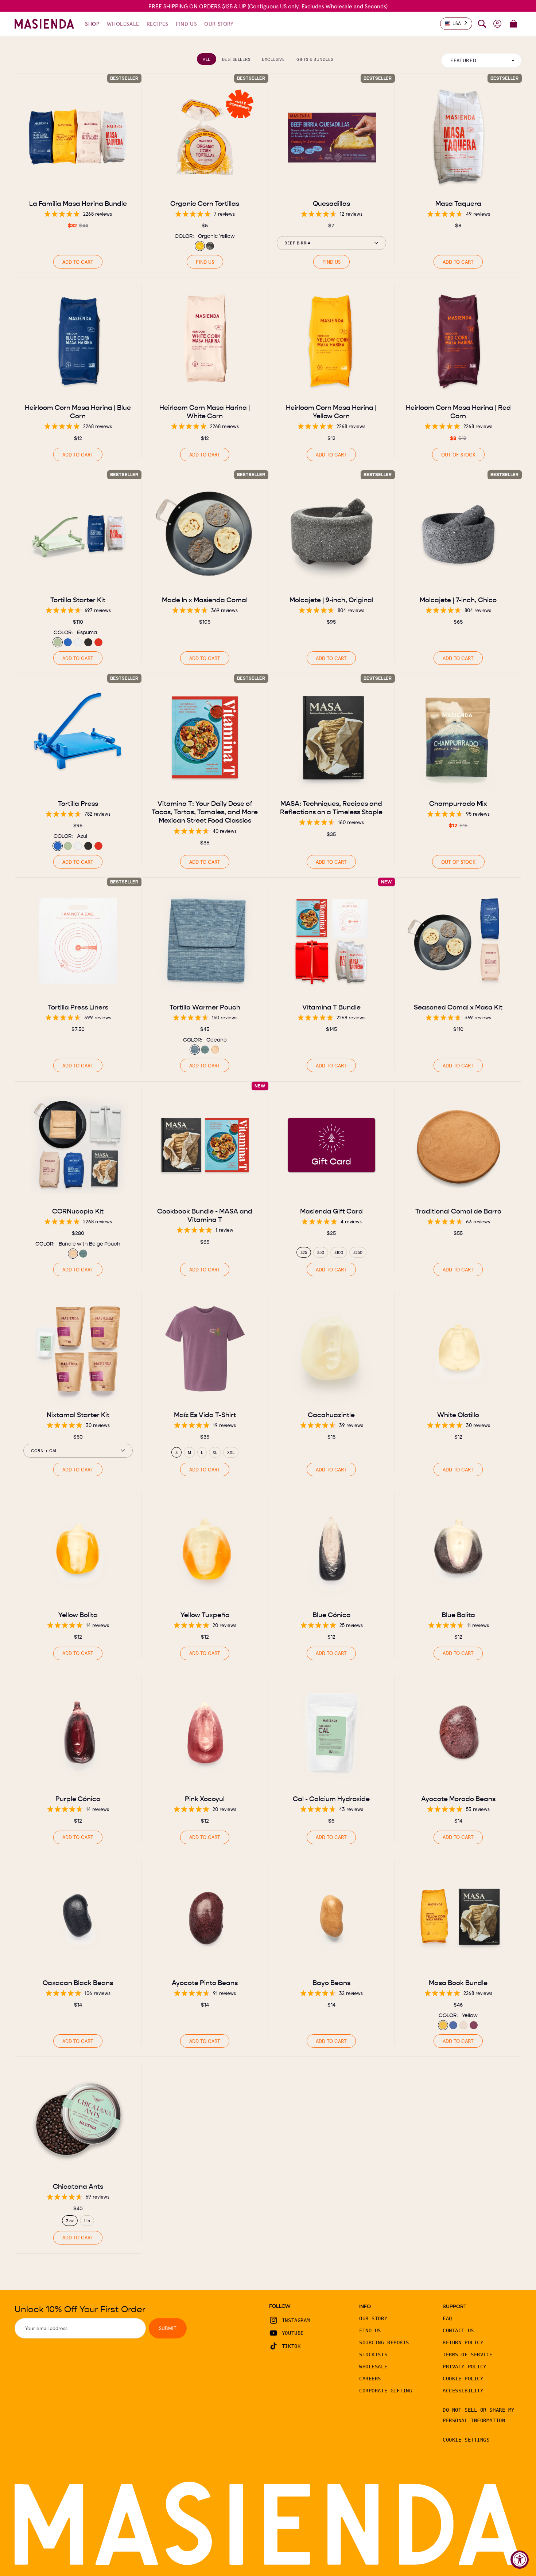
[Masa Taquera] (458, 137)
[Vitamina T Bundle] (331, 941)
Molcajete (331, 599)
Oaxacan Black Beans (78, 1982)
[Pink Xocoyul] (205, 1733)
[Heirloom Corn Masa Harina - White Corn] (205, 341)
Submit (168, 2328)
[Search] (482, 24)
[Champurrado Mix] (458, 737)
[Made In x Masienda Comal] (205, 534)
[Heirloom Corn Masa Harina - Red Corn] (458, 341)
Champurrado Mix (458, 803)
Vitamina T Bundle (331, 1007)
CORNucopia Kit (78, 1211)
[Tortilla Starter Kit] (78, 534)
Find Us (370, 2330)
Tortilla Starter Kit (78, 599)
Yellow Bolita (78, 1615)
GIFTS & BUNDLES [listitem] (315, 59)
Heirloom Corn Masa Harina (78, 411)
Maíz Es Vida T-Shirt (205, 1414)
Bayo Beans (331, 1982)
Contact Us (458, 2330)
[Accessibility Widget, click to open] (520, 2560)
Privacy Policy (465, 2367)
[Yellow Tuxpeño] (205, 1549)
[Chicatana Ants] (78, 2120)
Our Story (373, 2318)
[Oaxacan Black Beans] (78, 1917)
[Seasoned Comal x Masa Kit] (458, 941)
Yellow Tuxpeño (205, 1615)
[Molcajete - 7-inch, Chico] (458, 534)
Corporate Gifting (386, 2391)
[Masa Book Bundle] (458, 1917)
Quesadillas (331, 203)
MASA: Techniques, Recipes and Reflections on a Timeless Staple (331, 808)
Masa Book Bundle (458, 1982)
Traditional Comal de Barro (458, 1211)
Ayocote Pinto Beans (205, 1982)
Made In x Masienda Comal (205, 599)
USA (457, 23)
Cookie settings (466, 2440)
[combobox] (456, 24)
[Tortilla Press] (78, 737)
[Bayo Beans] (331, 1917)
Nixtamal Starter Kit (78, 1414)
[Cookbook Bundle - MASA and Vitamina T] (205, 1145)
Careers (370, 2379)
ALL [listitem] (206, 59)
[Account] (497, 24)
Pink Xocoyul (205, 1798)
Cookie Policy (463, 2379)
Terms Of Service (468, 2355)
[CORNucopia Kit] (78, 1145)
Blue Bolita (458, 1615)
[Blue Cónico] (331, 1549)
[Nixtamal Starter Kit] (78, 1349)
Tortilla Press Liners (78, 1007)
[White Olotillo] (458, 1349)
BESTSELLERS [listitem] (236, 59)
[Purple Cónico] (78, 1733)
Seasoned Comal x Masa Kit (458, 1007)
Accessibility (463, 2391)
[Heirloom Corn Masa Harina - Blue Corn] (78, 341)
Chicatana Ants (78, 2186)
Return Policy (463, 2342)
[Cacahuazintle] (331, 1349)
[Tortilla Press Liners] (78, 941)
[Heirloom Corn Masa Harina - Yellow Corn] (331, 341)
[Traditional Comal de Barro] (458, 1145)
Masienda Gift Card (331, 1211)
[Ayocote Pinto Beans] (205, 1917)
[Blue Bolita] (458, 1549)
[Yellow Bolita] (78, 1549)
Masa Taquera (458, 203)
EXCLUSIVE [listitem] (273, 59)
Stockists (373, 2355)
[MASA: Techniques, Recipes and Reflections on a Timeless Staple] (331, 737)
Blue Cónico (331, 1615)
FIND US (205, 262)
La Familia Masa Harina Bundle (78, 203)
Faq (447, 2318)
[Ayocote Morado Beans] (458, 1733)
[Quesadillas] (331, 137)
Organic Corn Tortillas (205, 203)
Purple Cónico (78, 1798)
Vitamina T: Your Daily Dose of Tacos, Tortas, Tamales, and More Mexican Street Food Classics (205, 812)
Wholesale (373, 2367)
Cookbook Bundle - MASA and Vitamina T (205, 1215)
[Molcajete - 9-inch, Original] (331, 534)
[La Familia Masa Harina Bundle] (78, 137)
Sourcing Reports (384, 2342)
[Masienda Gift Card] (331, 1145)
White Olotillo (458, 1414)
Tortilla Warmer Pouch (205, 1007)
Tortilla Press (78, 803)
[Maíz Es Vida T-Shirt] (205, 1349)
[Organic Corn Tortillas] (205, 137)
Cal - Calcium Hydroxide (331, 1798)
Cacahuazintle (331, 1414)
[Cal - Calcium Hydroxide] (331, 1733)
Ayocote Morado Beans (458, 1798)
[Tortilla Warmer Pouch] (205, 941)
